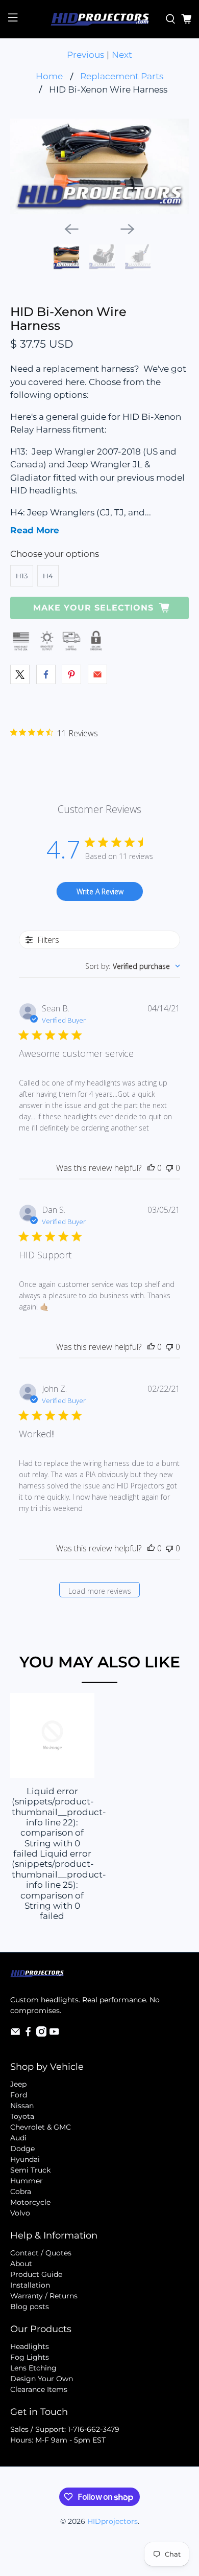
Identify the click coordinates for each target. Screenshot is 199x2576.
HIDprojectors (113, 2521)
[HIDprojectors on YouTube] (54, 2034)
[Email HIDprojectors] (15, 2034)
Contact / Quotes (41, 2253)
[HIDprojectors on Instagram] (41, 2034)
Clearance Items (39, 2389)
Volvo (20, 2213)
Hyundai (25, 2159)
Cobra (21, 2191)
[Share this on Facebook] (46, 674)
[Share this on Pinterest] (71, 674)
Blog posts (30, 2307)
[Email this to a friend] (97, 674)
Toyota (22, 2116)
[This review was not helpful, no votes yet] (169, 1168)
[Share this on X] (20, 674)
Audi (18, 2138)
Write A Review (100, 891)
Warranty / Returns (44, 2296)
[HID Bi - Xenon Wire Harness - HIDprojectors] (100, 166)
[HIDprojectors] (100, 19)
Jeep (18, 2084)
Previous (85, 55)
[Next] (128, 229)
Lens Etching (33, 2368)
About (21, 2264)
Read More (35, 530)
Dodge (22, 2149)
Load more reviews (100, 1591)
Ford (19, 2095)
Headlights (30, 2346)
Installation (30, 2285)
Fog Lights (30, 2357)
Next (122, 55)
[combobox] (133, 966)
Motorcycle (30, 2202)
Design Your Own (42, 2379)
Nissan (22, 2106)
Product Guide (36, 2274)
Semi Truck (30, 2170)
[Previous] (71, 229)
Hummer (27, 2181)
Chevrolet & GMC (41, 2127)
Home (49, 76)
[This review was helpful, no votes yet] (151, 1168)
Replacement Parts (122, 76)
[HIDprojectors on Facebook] (28, 2034)
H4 (48, 576)
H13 (22, 576)
